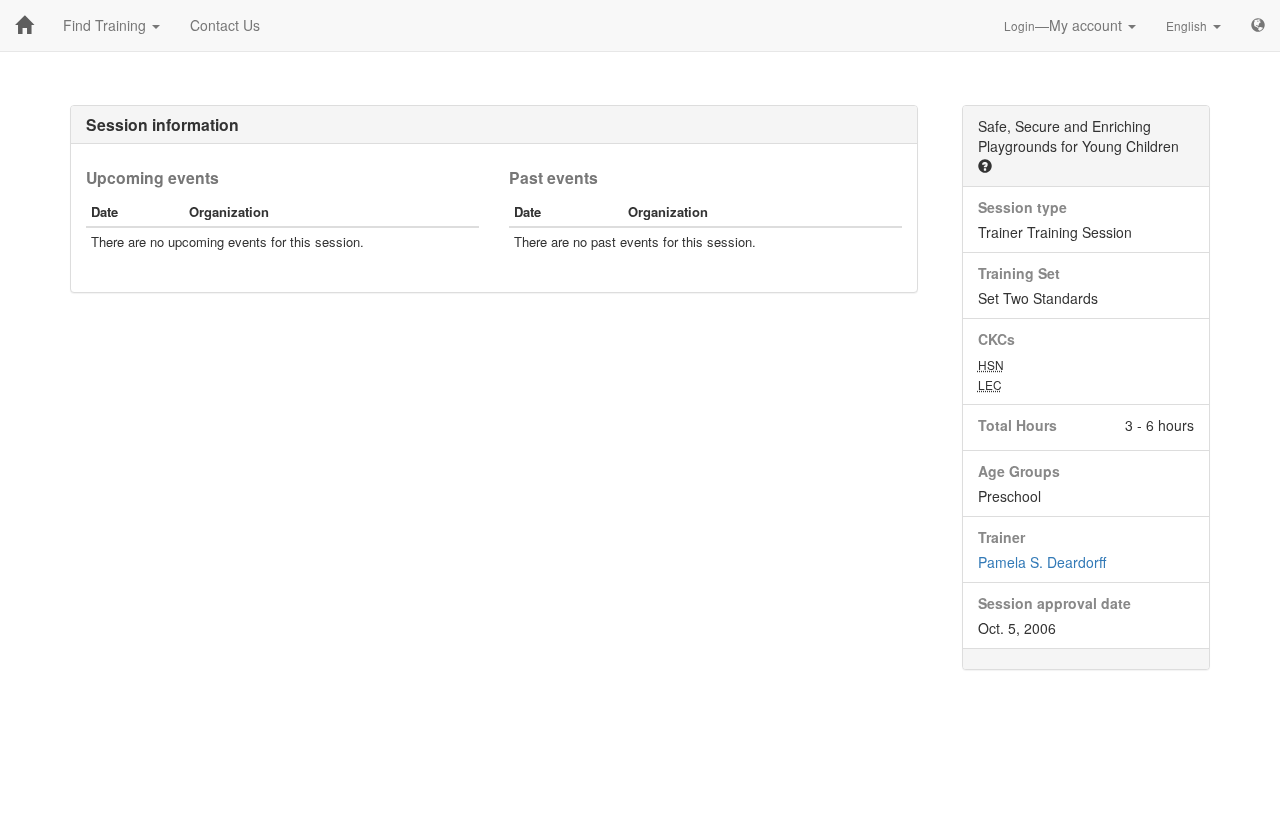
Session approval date (1054, 603)
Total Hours (1017, 425)
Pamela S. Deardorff (1042, 562)
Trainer (1001, 537)
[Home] (24, 25)
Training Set (1019, 273)
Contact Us (225, 25)
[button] (985, 166)
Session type (1022, 207)
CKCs (996, 339)
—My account (1065, 25)
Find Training (106, 25)
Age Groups (1019, 471)
